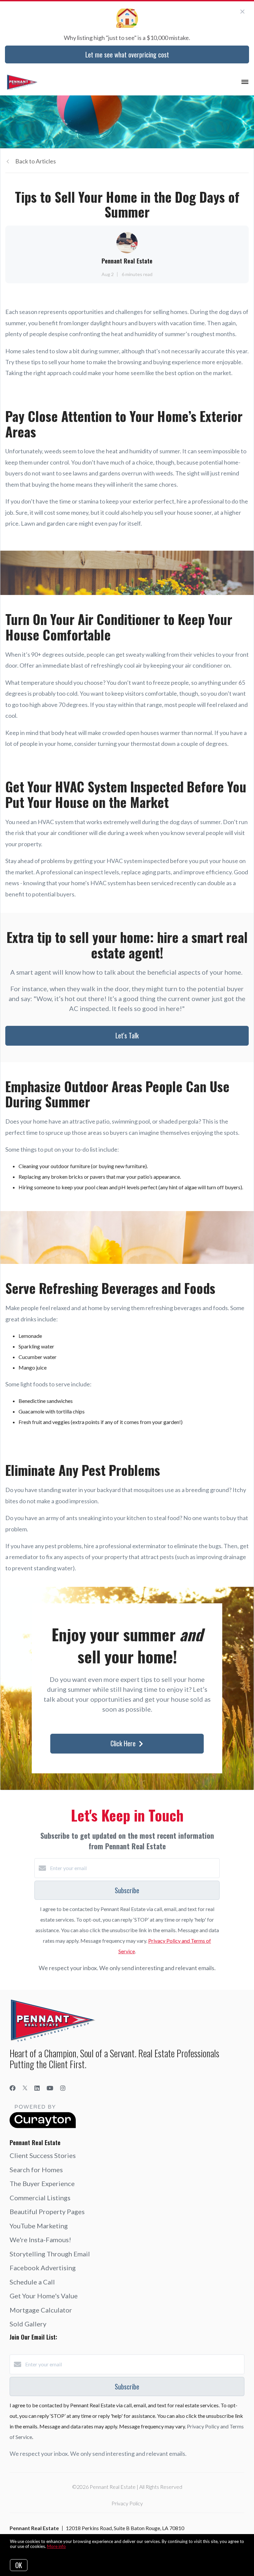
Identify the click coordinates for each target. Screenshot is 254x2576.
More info (56, 2546)
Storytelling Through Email (50, 2254)
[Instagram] (63, 2088)
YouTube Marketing (39, 2226)
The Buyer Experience (42, 2183)
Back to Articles (36, 161)
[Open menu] (245, 82)
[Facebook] (13, 2088)
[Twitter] (25, 2088)
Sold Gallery (28, 2324)
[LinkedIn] (37, 2088)
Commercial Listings (40, 2198)
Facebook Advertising (43, 2268)
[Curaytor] (43, 2126)
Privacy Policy (127, 2503)
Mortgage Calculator (41, 2310)
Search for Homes (36, 2170)
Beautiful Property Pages (47, 2211)
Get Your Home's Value (44, 2296)
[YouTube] (50, 2088)
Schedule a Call (32, 2282)
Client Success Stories (43, 2155)
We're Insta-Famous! (40, 2240)
